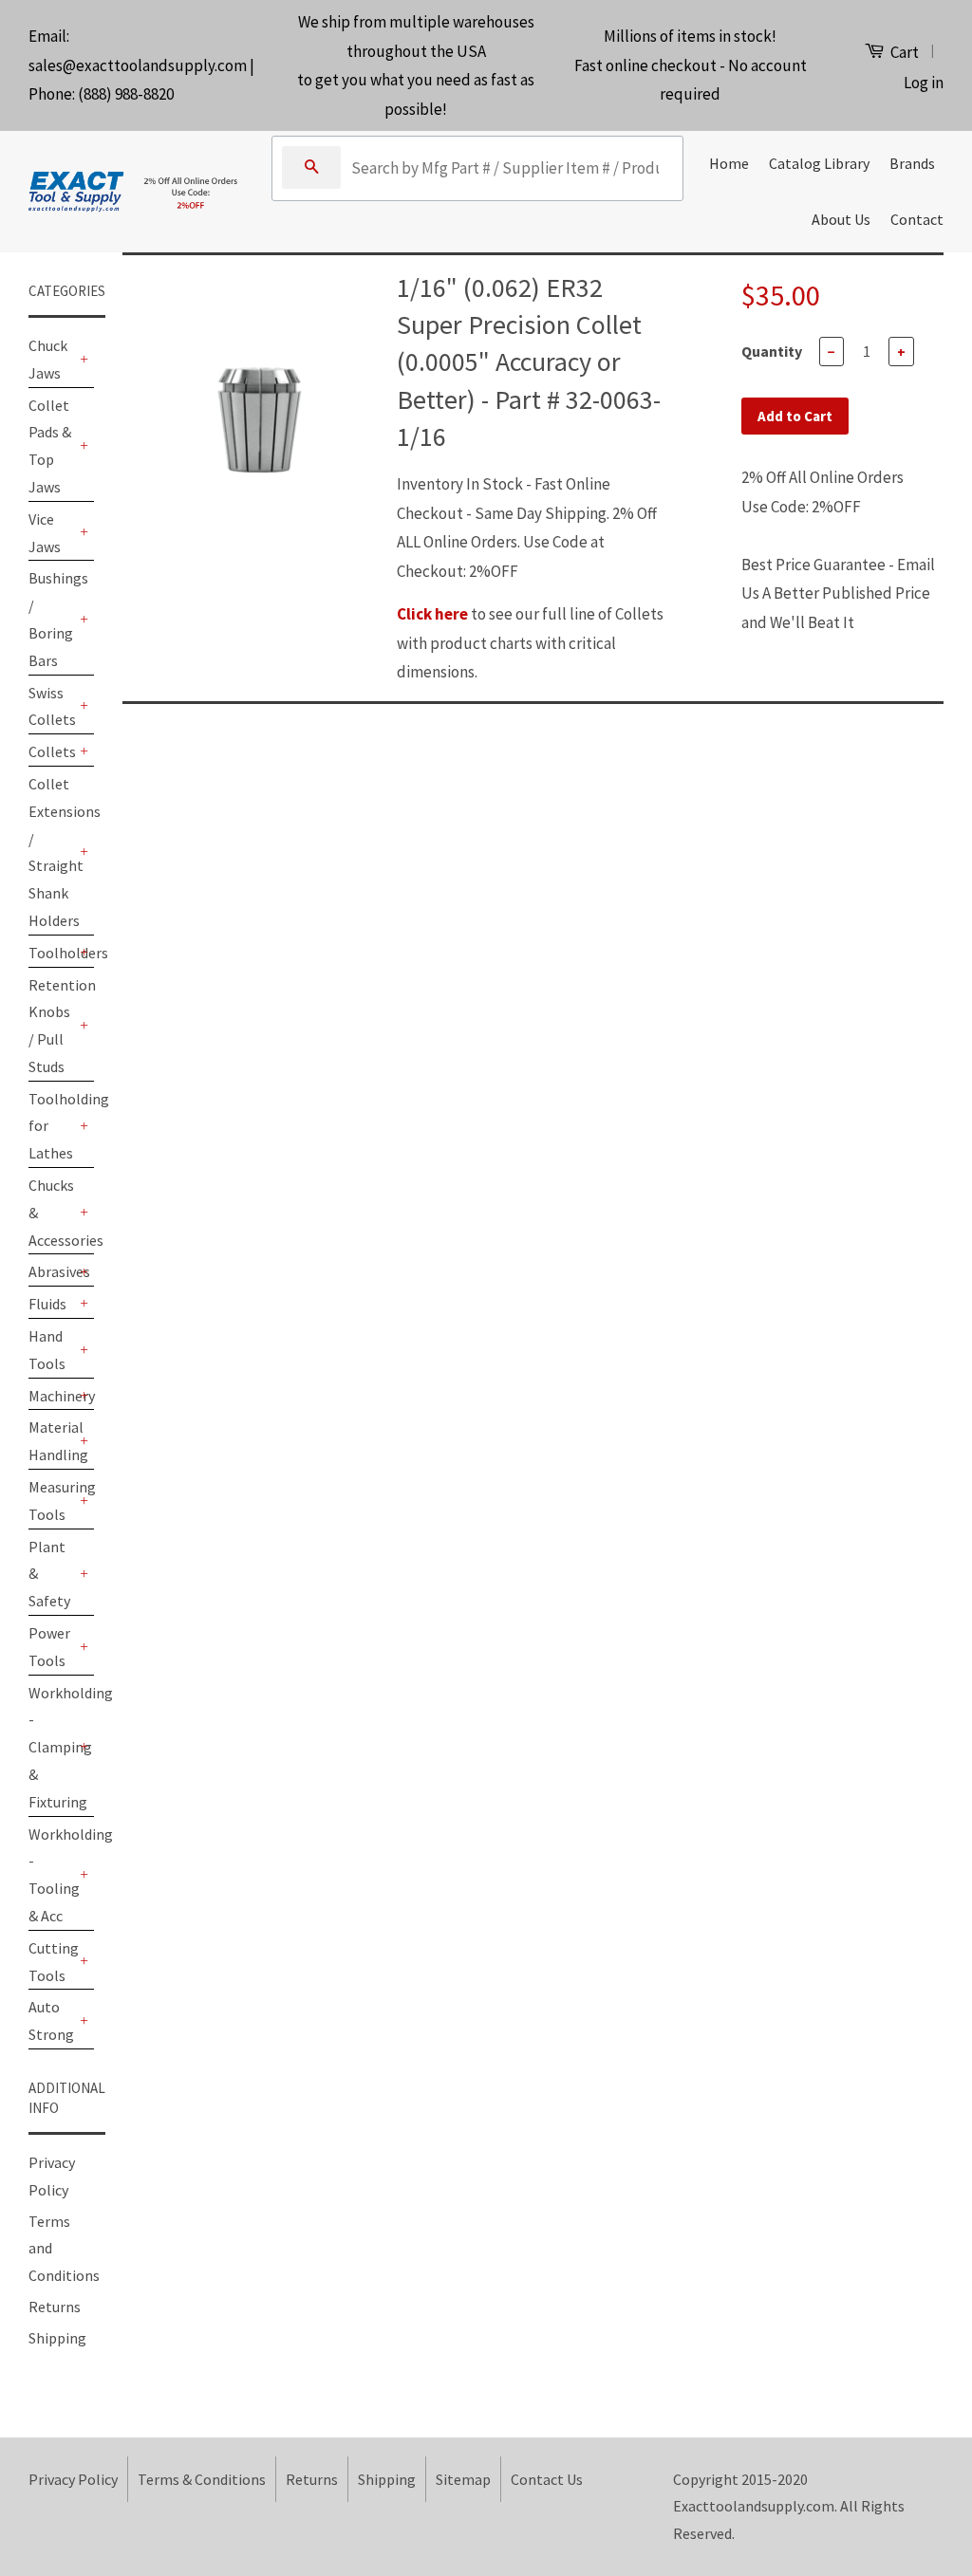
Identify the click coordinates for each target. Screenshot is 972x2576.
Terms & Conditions (202, 2479)
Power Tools (49, 1647)
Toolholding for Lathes (52, 1126)
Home (729, 163)
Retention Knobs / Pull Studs (52, 1026)
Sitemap (463, 2479)
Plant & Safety (49, 1574)
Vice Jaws (45, 533)
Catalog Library (819, 163)
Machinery (52, 1396)
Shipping (57, 2338)
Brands (912, 163)
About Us (841, 219)
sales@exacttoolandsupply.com (138, 65)
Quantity (772, 351)
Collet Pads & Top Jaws (50, 446)
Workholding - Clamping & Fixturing (52, 1747)
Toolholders (52, 953)
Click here (432, 614)
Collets (52, 751)
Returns (55, 2307)
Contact (917, 219)
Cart (903, 52)
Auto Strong (51, 2020)
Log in (924, 83)
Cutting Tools (52, 1962)
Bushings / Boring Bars (52, 619)
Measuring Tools (52, 1501)
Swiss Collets (52, 706)
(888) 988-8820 (126, 94)
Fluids (47, 1304)
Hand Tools (47, 1350)
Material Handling (52, 1441)
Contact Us (547, 2479)
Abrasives (52, 1271)
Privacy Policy (73, 2479)
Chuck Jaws (48, 359)
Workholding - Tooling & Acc (52, 1875)
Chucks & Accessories (52, 1213)
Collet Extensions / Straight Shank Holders (52, 852)
